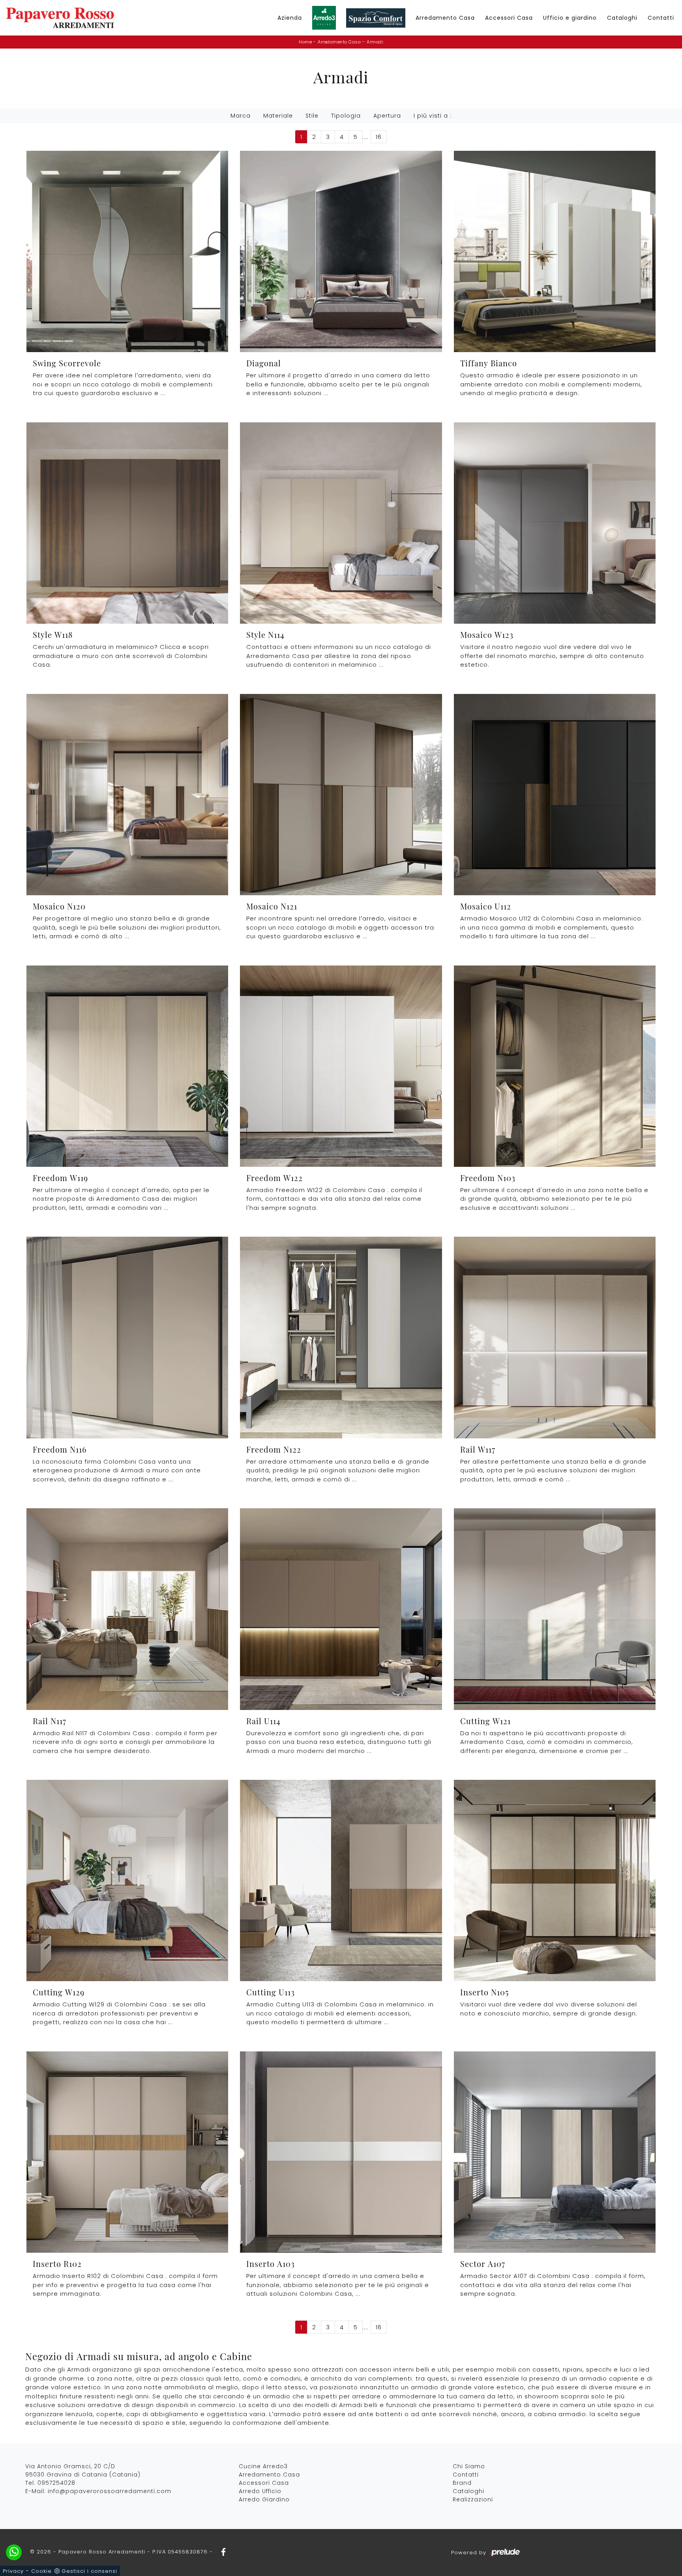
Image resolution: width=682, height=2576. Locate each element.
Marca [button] (241, 116)
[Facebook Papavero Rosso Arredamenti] (221, 2552)
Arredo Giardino (264, 2499)
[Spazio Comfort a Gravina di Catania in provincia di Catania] (376, 18)
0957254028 (56, 2483)
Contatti (661, 18)
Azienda (290, 18)
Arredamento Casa (445, 18)
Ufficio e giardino (570, 18)
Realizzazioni (473, 2499)
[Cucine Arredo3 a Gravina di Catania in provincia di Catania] (324, 18)
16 (379, 137)
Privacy (13, 2571)
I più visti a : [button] (433, 116)
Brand (462, 2483)
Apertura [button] (387, 116)
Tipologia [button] (346, 116)
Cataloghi (622, 18)
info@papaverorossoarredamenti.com (110, 2491)
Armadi (375, 42)
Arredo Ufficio (260, 2491)
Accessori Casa (509, 18)
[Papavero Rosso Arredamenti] (60, 18)
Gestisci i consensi (89, 2571)
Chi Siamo (469, 2466)
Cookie (41, 2571)
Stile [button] (312, 116)
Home (305, 42)
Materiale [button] (278, 116)
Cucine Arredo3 (263, 2466)
